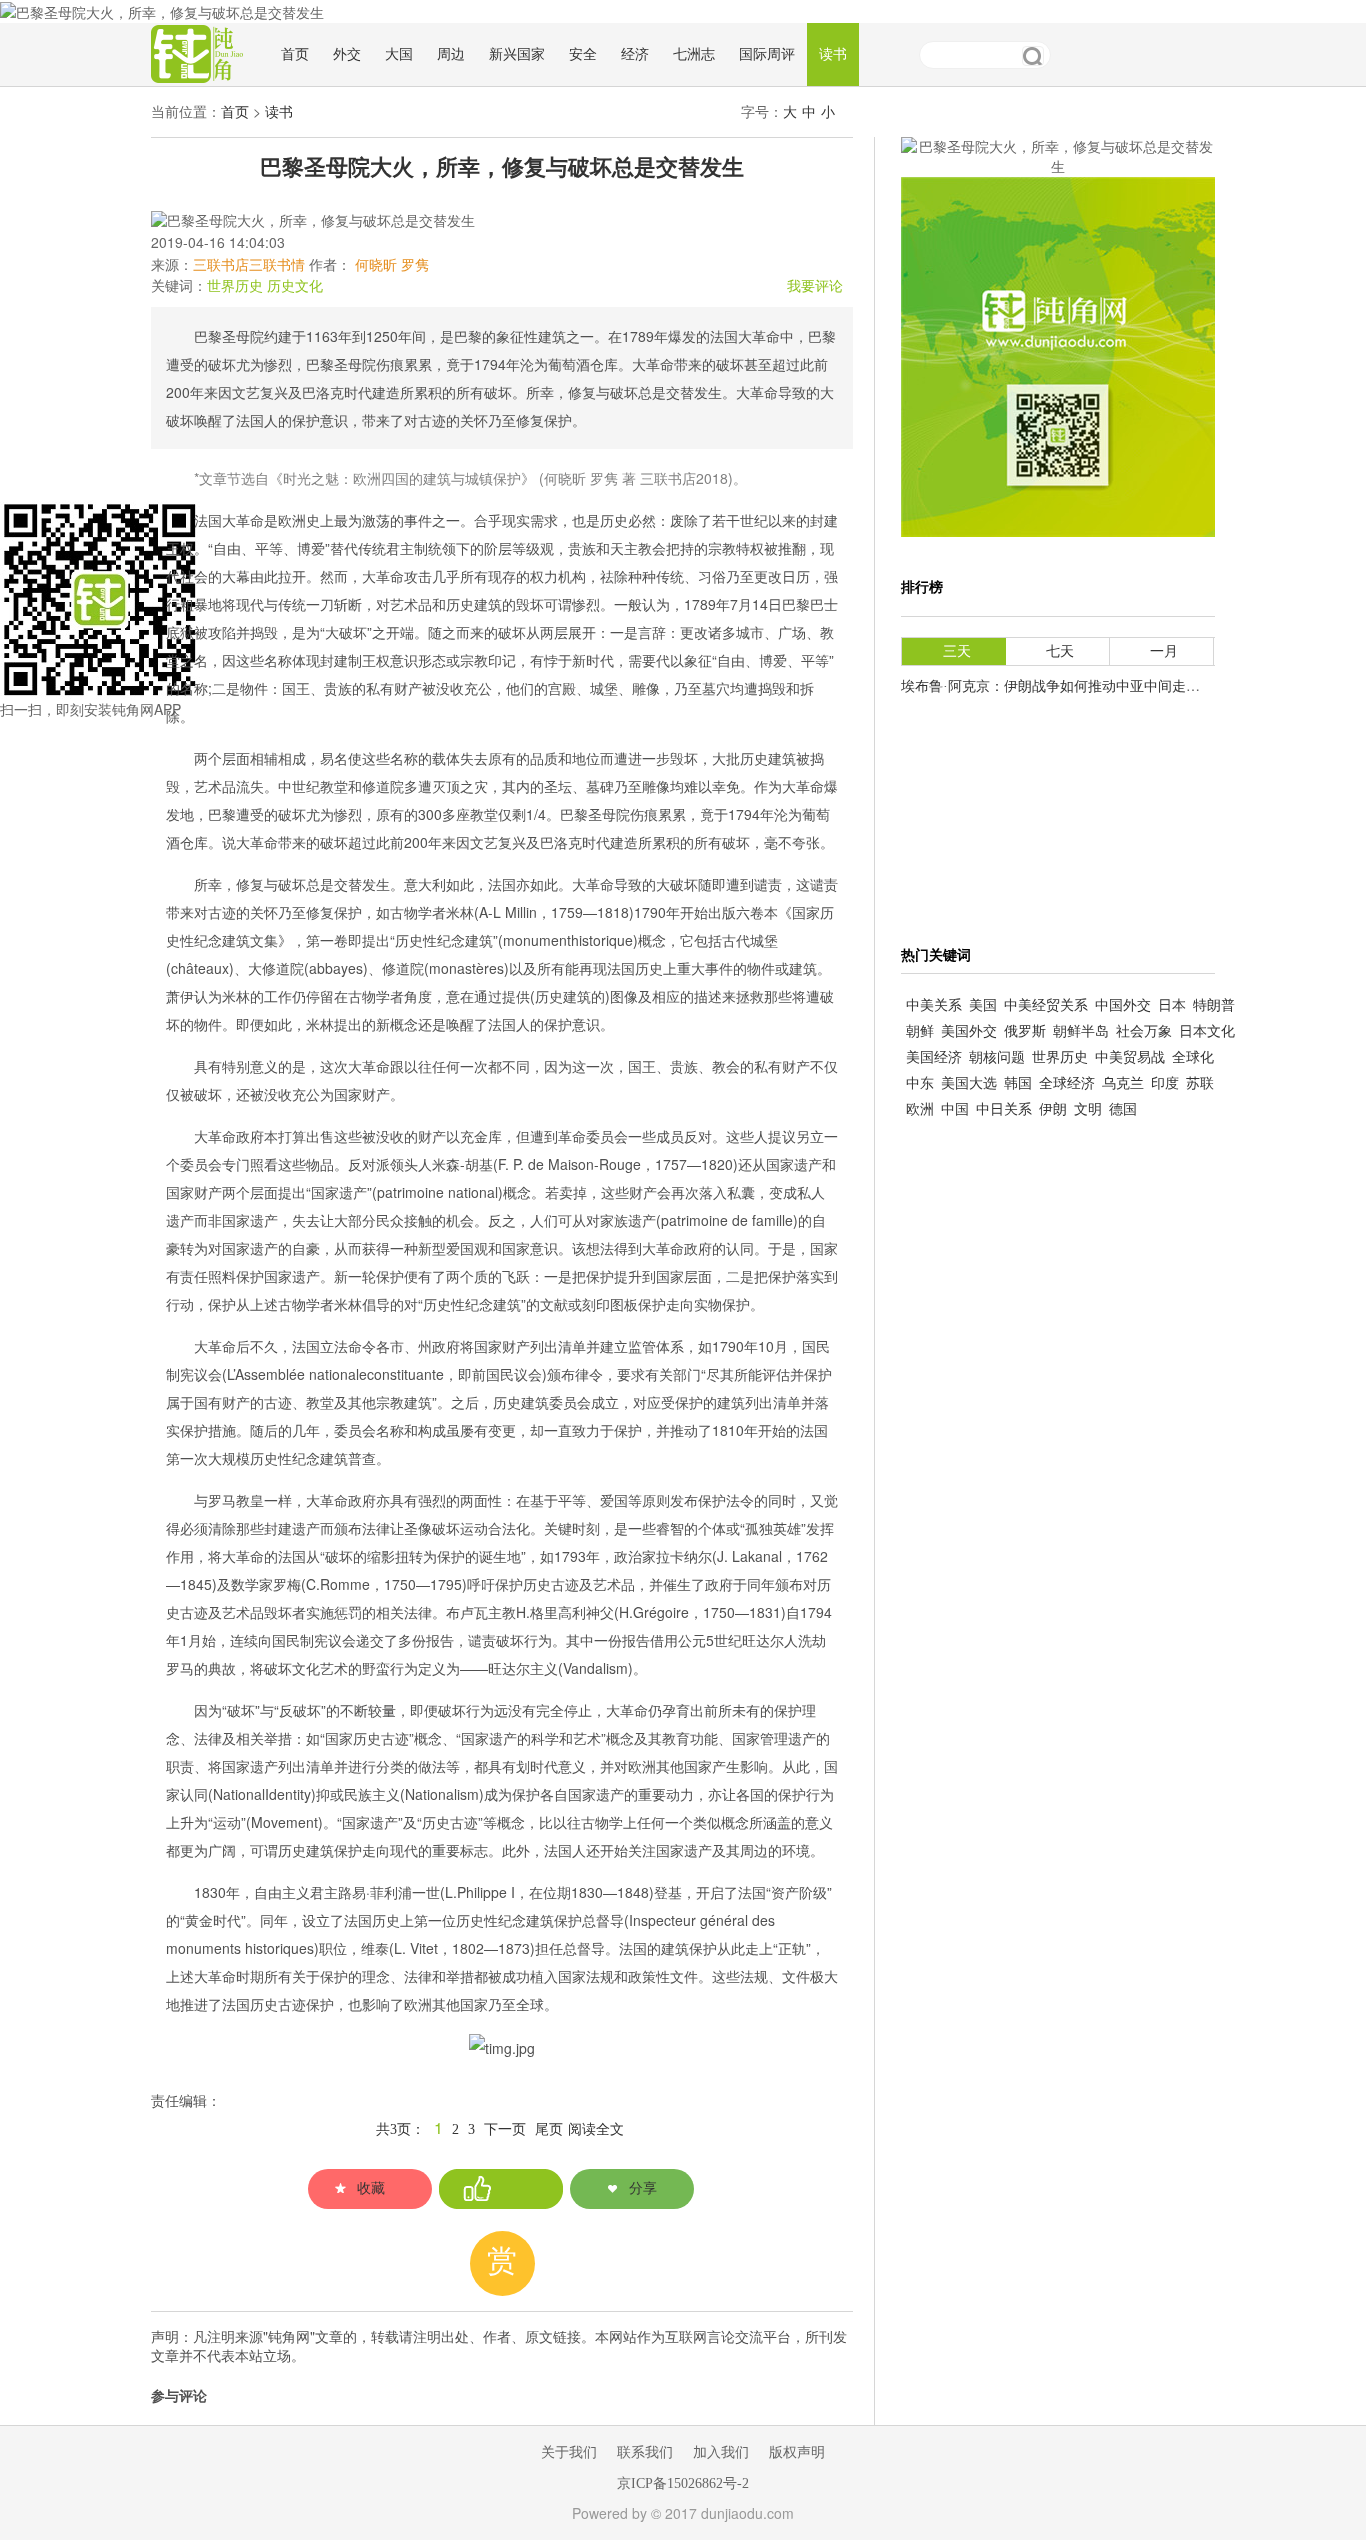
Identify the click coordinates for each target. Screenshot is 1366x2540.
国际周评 (767, 54)
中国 (955, 1109)
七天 (1060, 651)
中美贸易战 (1130, 1057)
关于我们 (569, 2452)
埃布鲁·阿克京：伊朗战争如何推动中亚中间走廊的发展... (1077, 686)
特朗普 (1214, 1005)
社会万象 (1144, 1031)
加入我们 (721, 2452)
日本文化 (1207, 1031)
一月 (1164, 651)
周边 (451, 54)
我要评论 (815, 286)
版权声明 (797, 2452)
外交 (347, 54)
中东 (920, 1083)
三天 (957, 651)
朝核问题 (997, 1057)
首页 (295, 54)
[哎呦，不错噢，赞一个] (501, 2189)
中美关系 (934, 1005)
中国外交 (1123, 1005)
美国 (983, 1005)
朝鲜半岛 (1081, 1031)
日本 (1172, 1005)
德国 (1123, 1109)
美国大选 (969, 1083)
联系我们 (645, 2452)
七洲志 (694, 54)
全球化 (1193, 1057)
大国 (399, 54)
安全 (583, 54)
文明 (1088, 1109)
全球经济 (1067, 1083)
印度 (1165, 1083)
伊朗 (1053, 1109)
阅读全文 (596, 2129)
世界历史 (235, 286)
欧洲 (920, 1109)
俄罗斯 (1025, 1031)
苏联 (1200, 1083)
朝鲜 (920, 1031)
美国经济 (934, 1057)
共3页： (400, 2129)
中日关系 (1004, 1109)
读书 (833, 54)
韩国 (1018, 1083)
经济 (635, 54)
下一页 (505, 2129)
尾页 (549, 2129)
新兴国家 (517, 54)
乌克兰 (1123, 1083)
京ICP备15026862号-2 (683, 2483)
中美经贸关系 (1046, 1005)
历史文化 (295, 286)
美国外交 (969, 1031)
